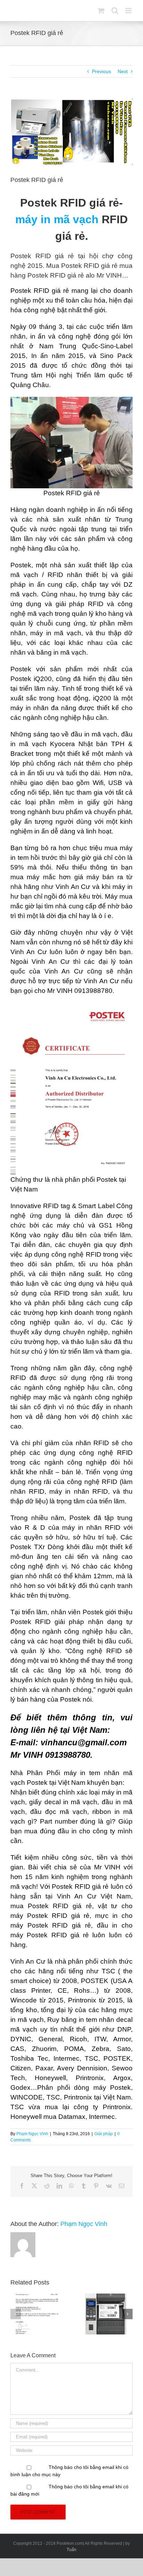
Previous (102, 71)
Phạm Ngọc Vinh (32, 2134)
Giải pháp (104, 2134)
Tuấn (71, 2550)
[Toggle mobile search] (115, 11)
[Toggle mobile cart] (101, 11)
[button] (16, 2314)
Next (123, 71)
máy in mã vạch (57, 219)
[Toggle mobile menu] (129, 11)
